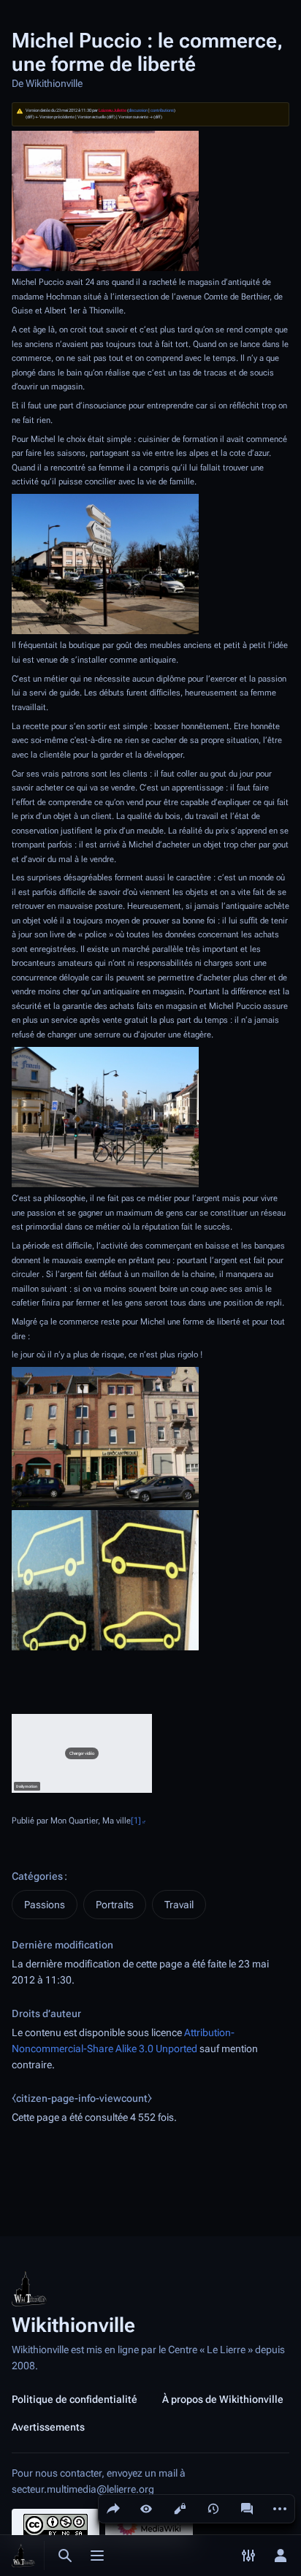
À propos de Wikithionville (223, 2399)
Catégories (37, 1876)
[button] (82, 1753)
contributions (162, 110)
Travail (179, 1905)
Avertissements (48, 2427)
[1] (136, 1821)
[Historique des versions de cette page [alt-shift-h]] (213, 2509)
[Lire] (146, 2509)
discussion (138, 110)
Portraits (115, 1905)
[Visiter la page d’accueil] (23, 2556)
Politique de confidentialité (75, 2399)
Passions (45, 1905)
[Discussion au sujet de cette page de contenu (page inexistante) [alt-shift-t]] (247, 2509)
